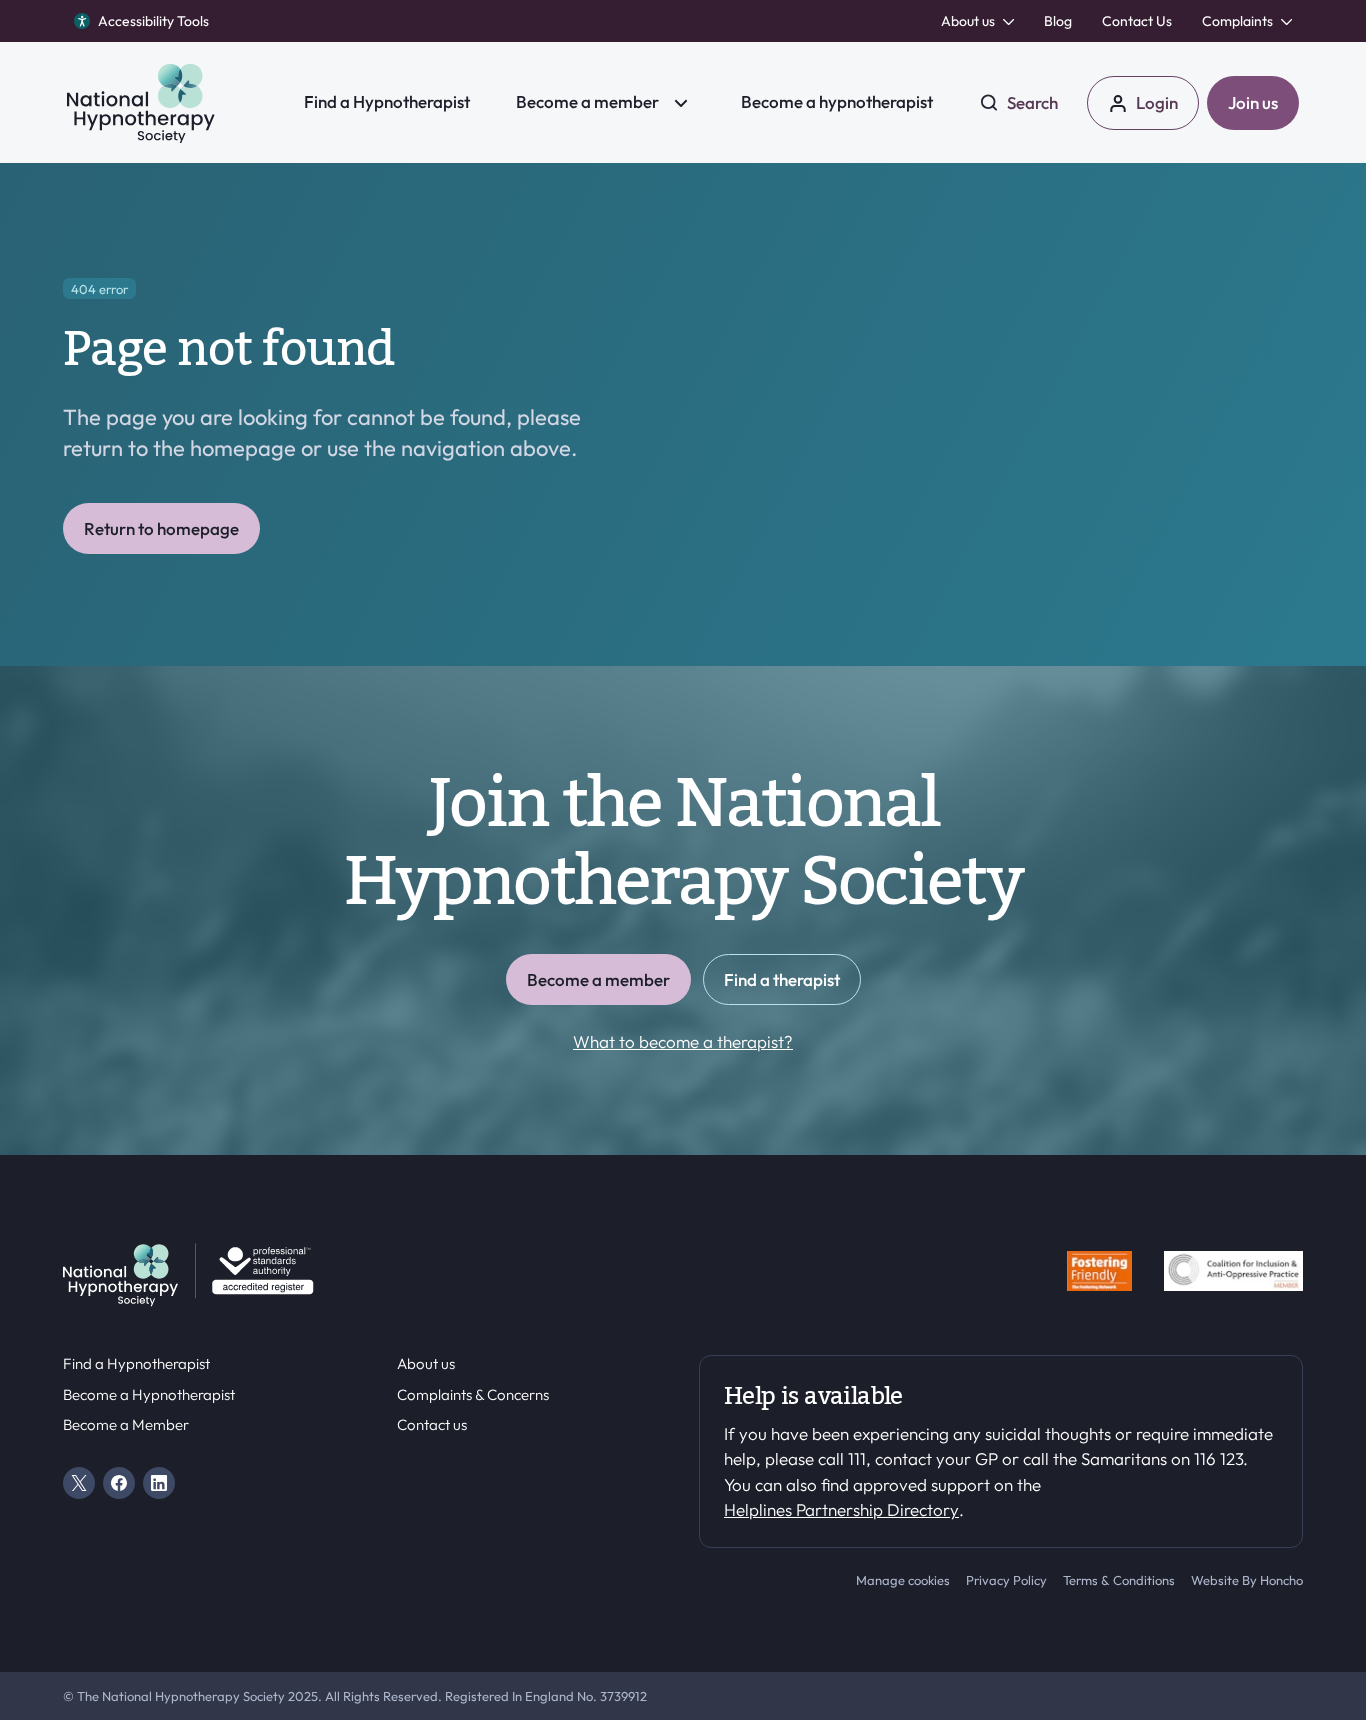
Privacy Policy (1006, 1580)
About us (426, 1364)
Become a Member (126, 1425)
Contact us (432, 1425)
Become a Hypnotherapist (149, 1395)
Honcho (1281, 1580)
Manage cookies (903, 1580)
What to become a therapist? (683, 1041)
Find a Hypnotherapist (136, 1364)
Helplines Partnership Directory (841, 1509)
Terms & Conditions (1119, 1580)
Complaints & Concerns (473, 1395)
